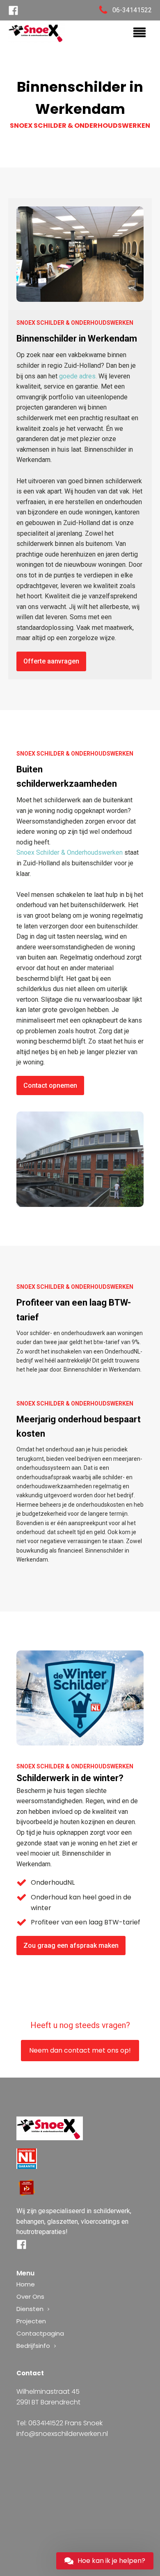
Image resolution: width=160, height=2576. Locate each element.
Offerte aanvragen (51, 661)
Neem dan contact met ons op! (80, 2050)
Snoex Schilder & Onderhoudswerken (70, 852)
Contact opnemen (50, 1085)
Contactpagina (40, 2333)
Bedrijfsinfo (33, 2346)
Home (26, 2284)
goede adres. (78, 376)
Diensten (30, 2309)
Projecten (31, 2321)
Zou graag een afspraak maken (71, 1946)
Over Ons (30, 2296)
